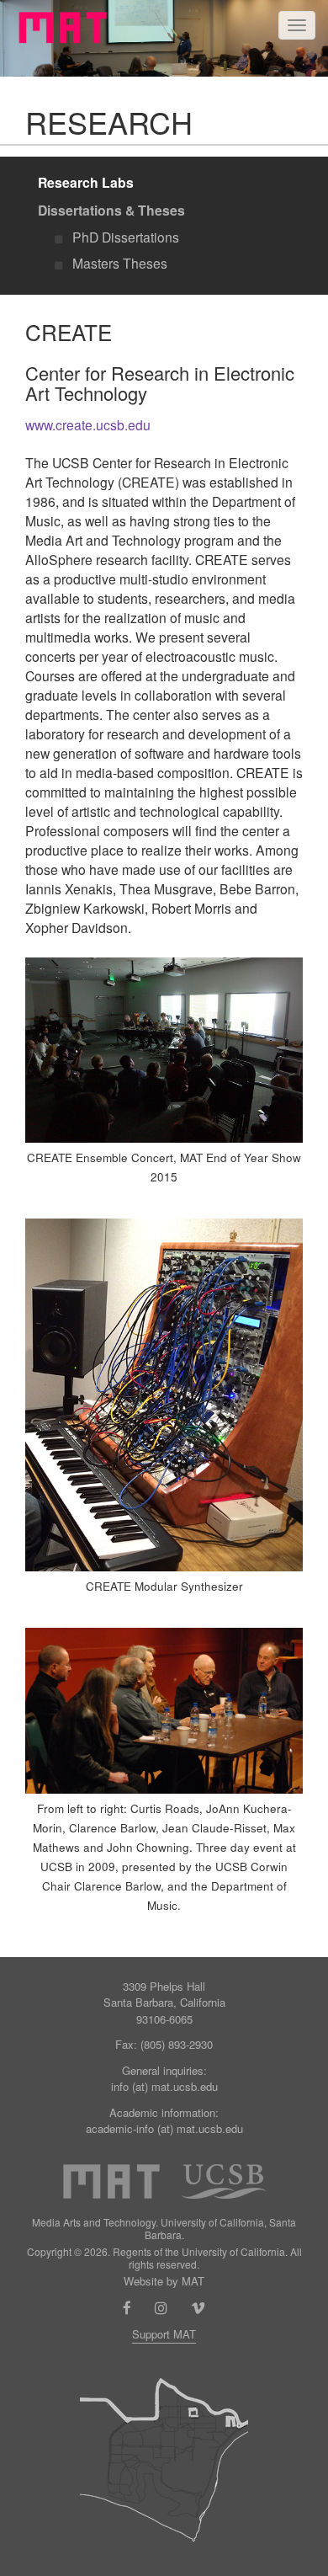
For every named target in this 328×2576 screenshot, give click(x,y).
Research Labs (86, 182)
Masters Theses (120, 263)
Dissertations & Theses (111, 210)
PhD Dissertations (126, 237)
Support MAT (164, 2334)
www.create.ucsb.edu (88, 424)
